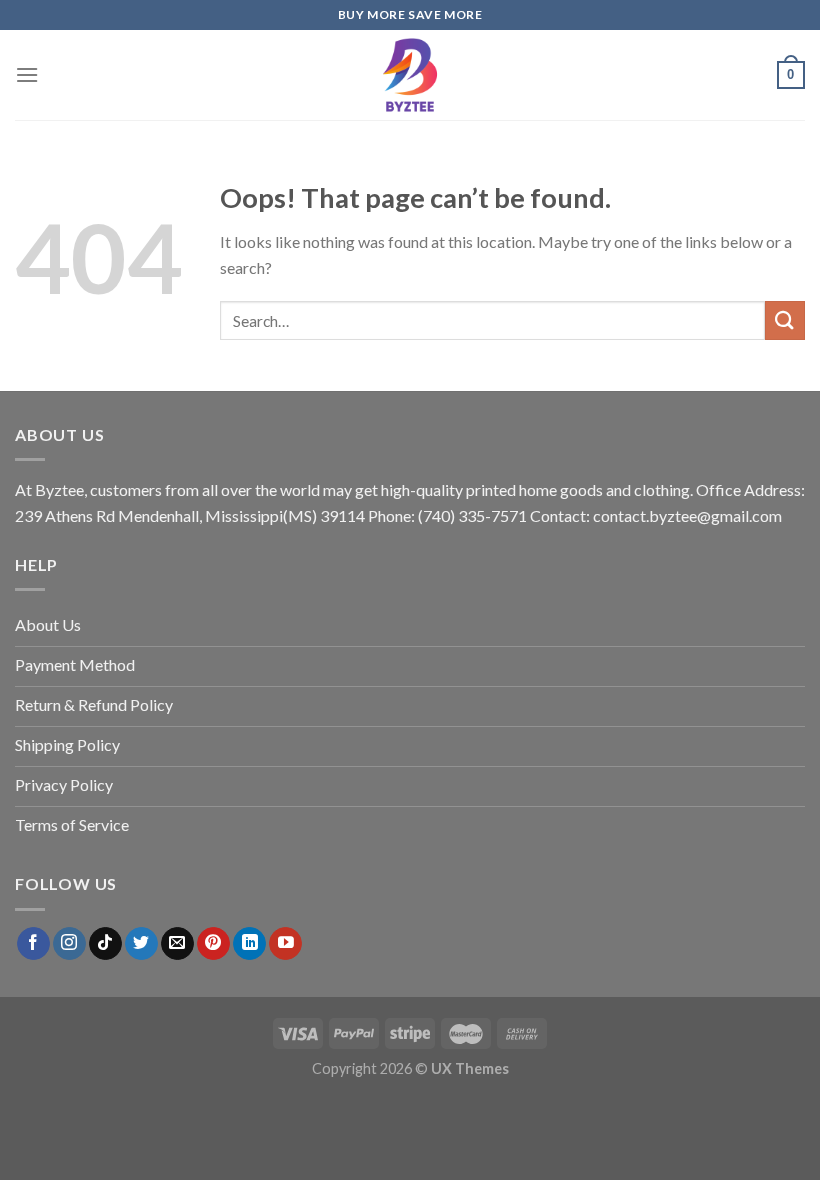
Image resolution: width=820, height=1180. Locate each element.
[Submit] (785, 320)
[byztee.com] (410, 75)
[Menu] (27, 74)
